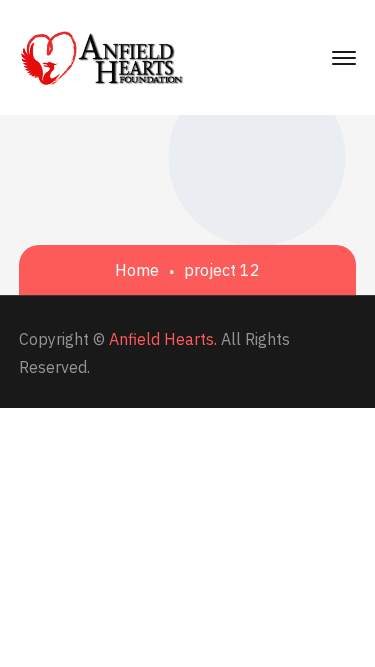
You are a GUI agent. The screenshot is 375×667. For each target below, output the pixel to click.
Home (137, 270)
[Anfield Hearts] (103, 56)
